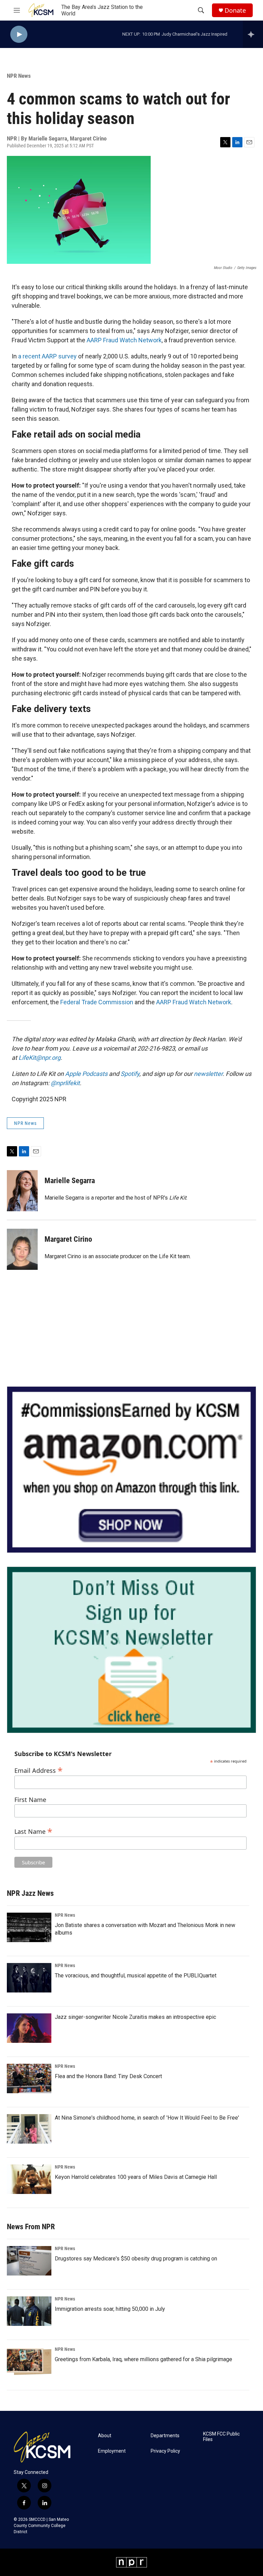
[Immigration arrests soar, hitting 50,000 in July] (29, 2311)
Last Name (33, 1831)
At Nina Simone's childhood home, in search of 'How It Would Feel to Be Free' (147, 2118)
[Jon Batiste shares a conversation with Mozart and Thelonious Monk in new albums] (29, 1927)
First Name (30, 1800)
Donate (235, 10)
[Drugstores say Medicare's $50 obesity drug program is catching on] (29, 2261)
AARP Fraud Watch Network (124, 340)
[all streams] (253, 34)
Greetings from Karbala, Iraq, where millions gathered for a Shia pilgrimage (143, 2359)
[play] (19, 34)
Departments (165, 2436)
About (105, 2436)
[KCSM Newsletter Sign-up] (131, 1650)
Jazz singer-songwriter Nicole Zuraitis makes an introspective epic (135, 2017)
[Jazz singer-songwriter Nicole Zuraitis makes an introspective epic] (29, 2028)
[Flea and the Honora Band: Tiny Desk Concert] (29, 2078)
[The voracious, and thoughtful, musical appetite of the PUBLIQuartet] (29, 1978)
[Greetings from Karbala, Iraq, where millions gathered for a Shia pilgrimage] (29, 2362)
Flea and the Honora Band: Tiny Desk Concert (108, 2076)
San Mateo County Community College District (41, 2526)
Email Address (39, 1770)
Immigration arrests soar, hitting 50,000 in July (110, 2309)
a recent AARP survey (47, 356)
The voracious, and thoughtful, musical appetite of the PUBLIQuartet (136, 1976)
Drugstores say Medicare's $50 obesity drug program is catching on (136, 2259)
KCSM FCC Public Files (221, 2437)
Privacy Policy (165, 2451)
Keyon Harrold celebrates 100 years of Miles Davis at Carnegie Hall (136, 2177)
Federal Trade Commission (97, 1002)
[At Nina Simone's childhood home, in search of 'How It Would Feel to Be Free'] (29, 2129)
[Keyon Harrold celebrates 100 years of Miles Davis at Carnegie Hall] (29, 2179)
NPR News (19, 76)
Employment (112, 2451)
